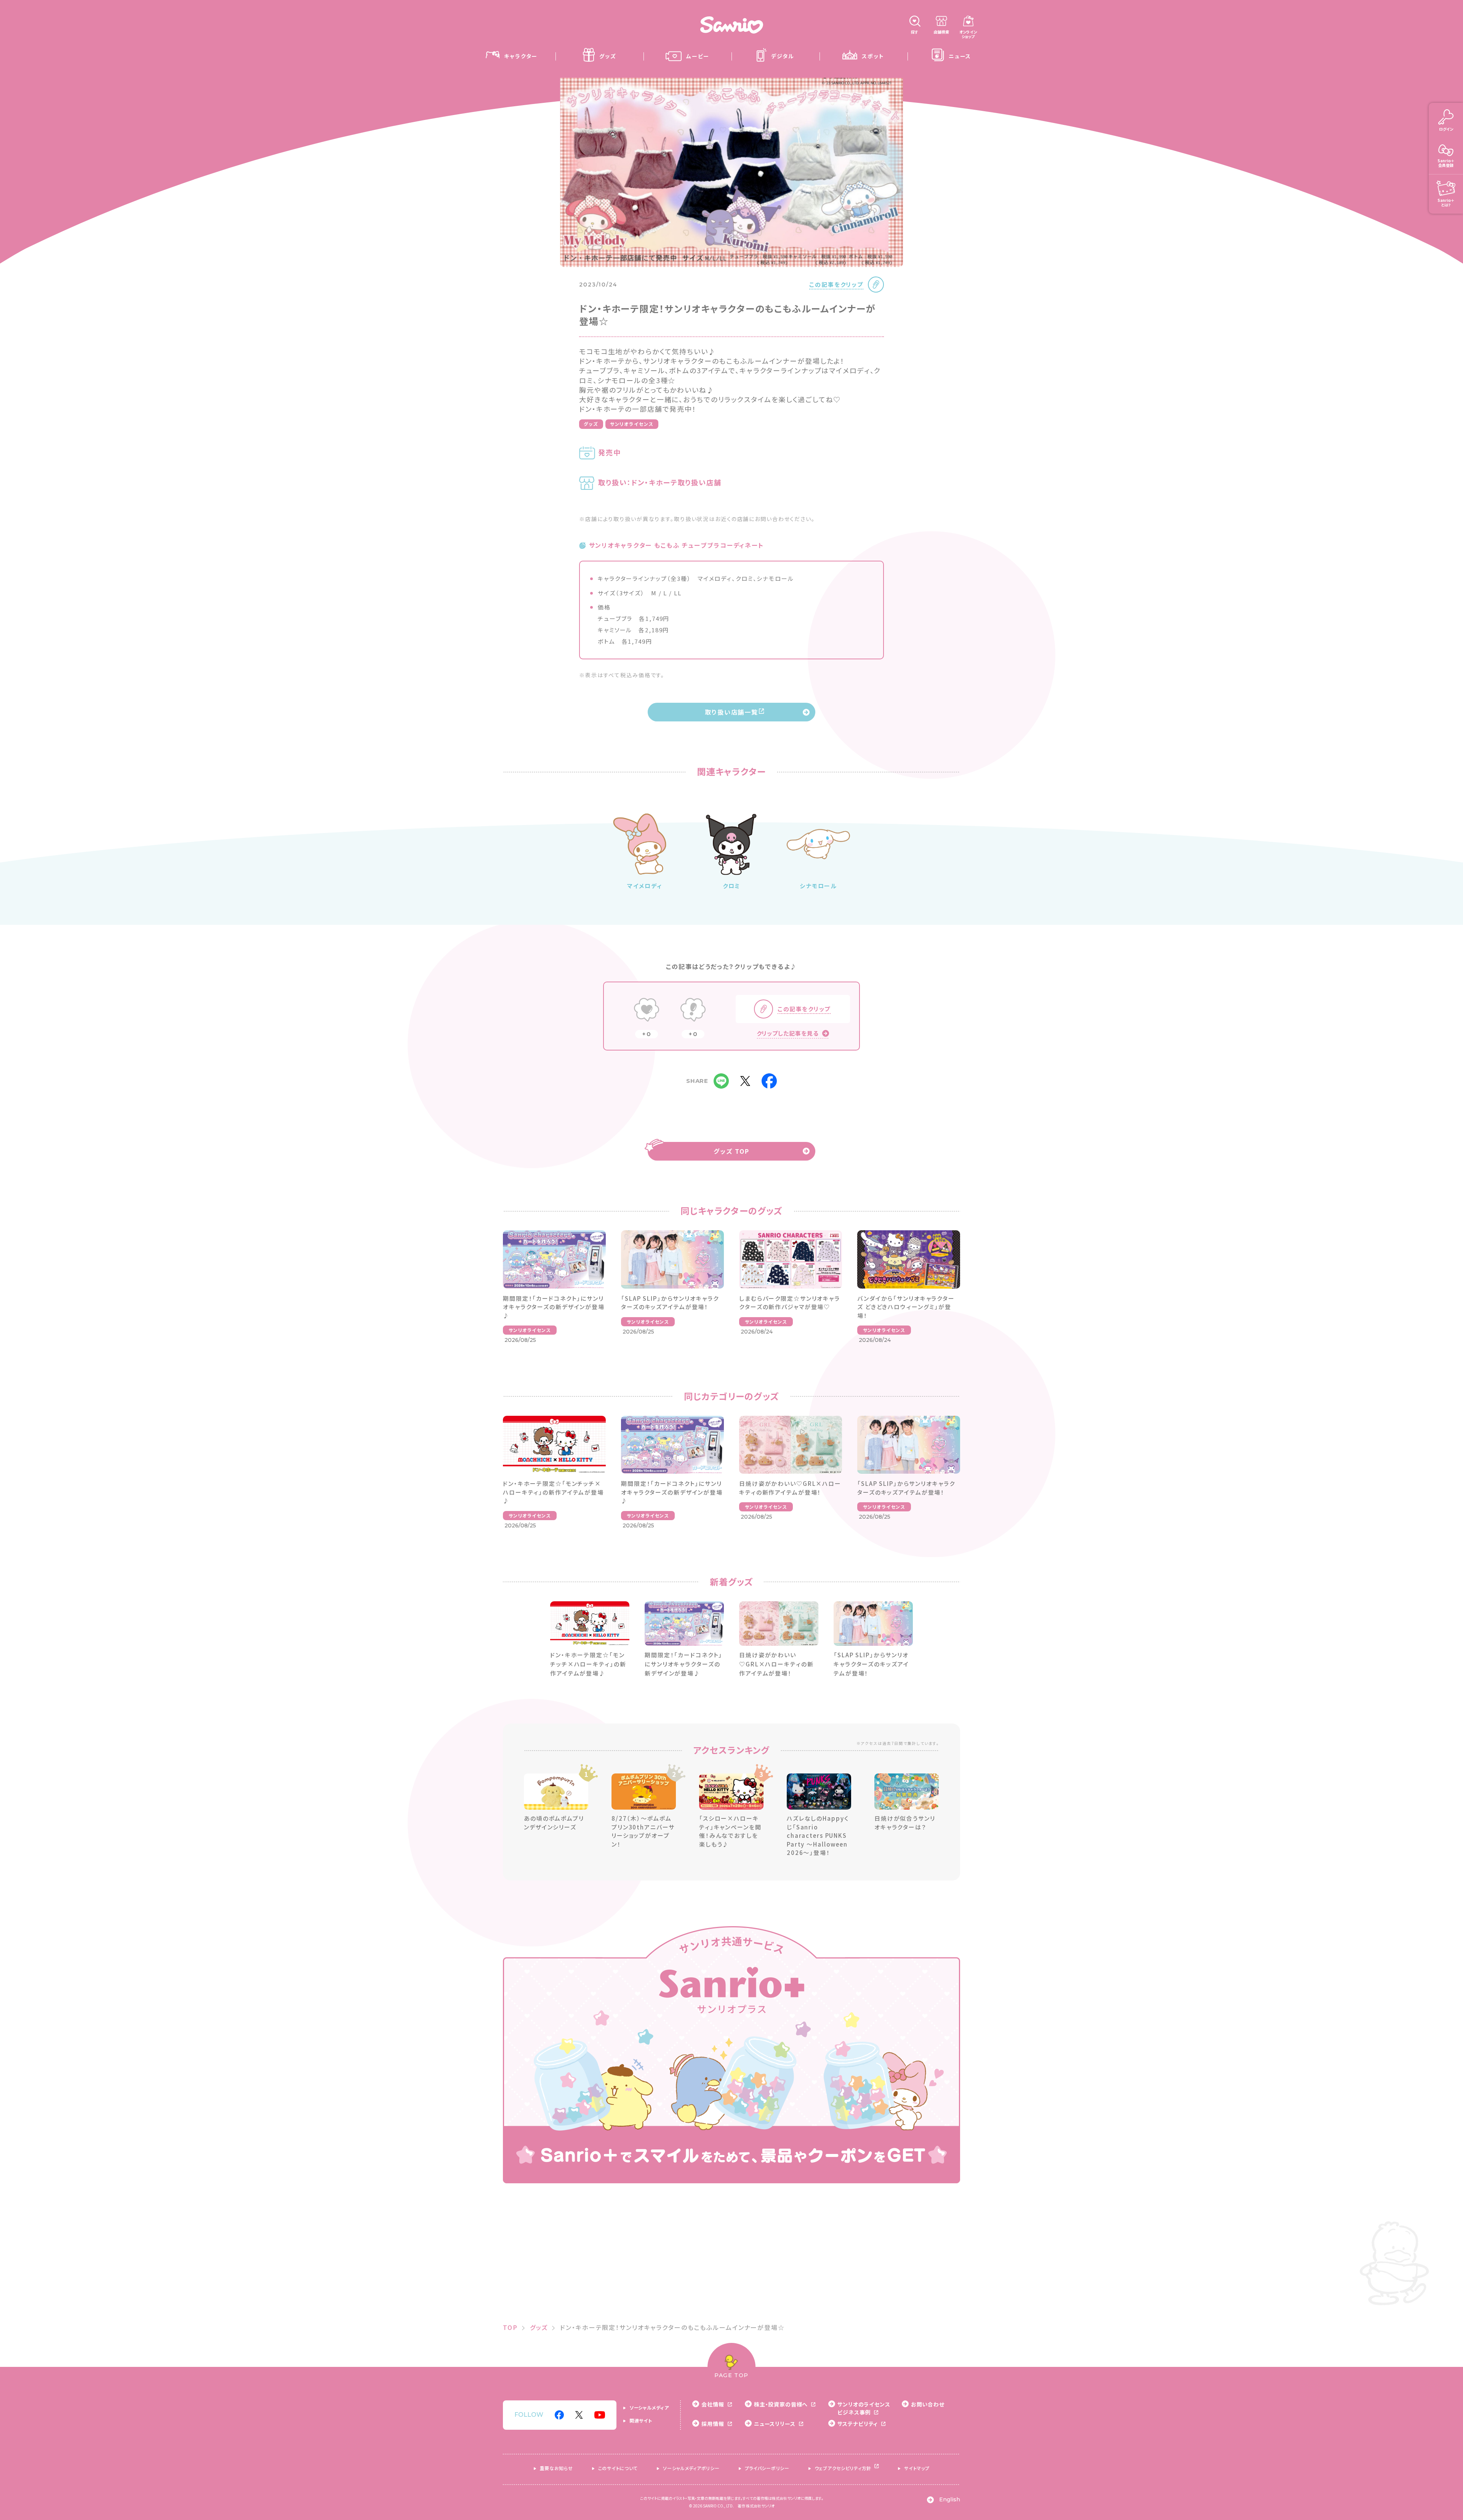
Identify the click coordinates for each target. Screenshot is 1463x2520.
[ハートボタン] (647, 1011)
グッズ (591, 424)
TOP (510, 2327)
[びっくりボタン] (693, 1011)
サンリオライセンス (632, 424)
